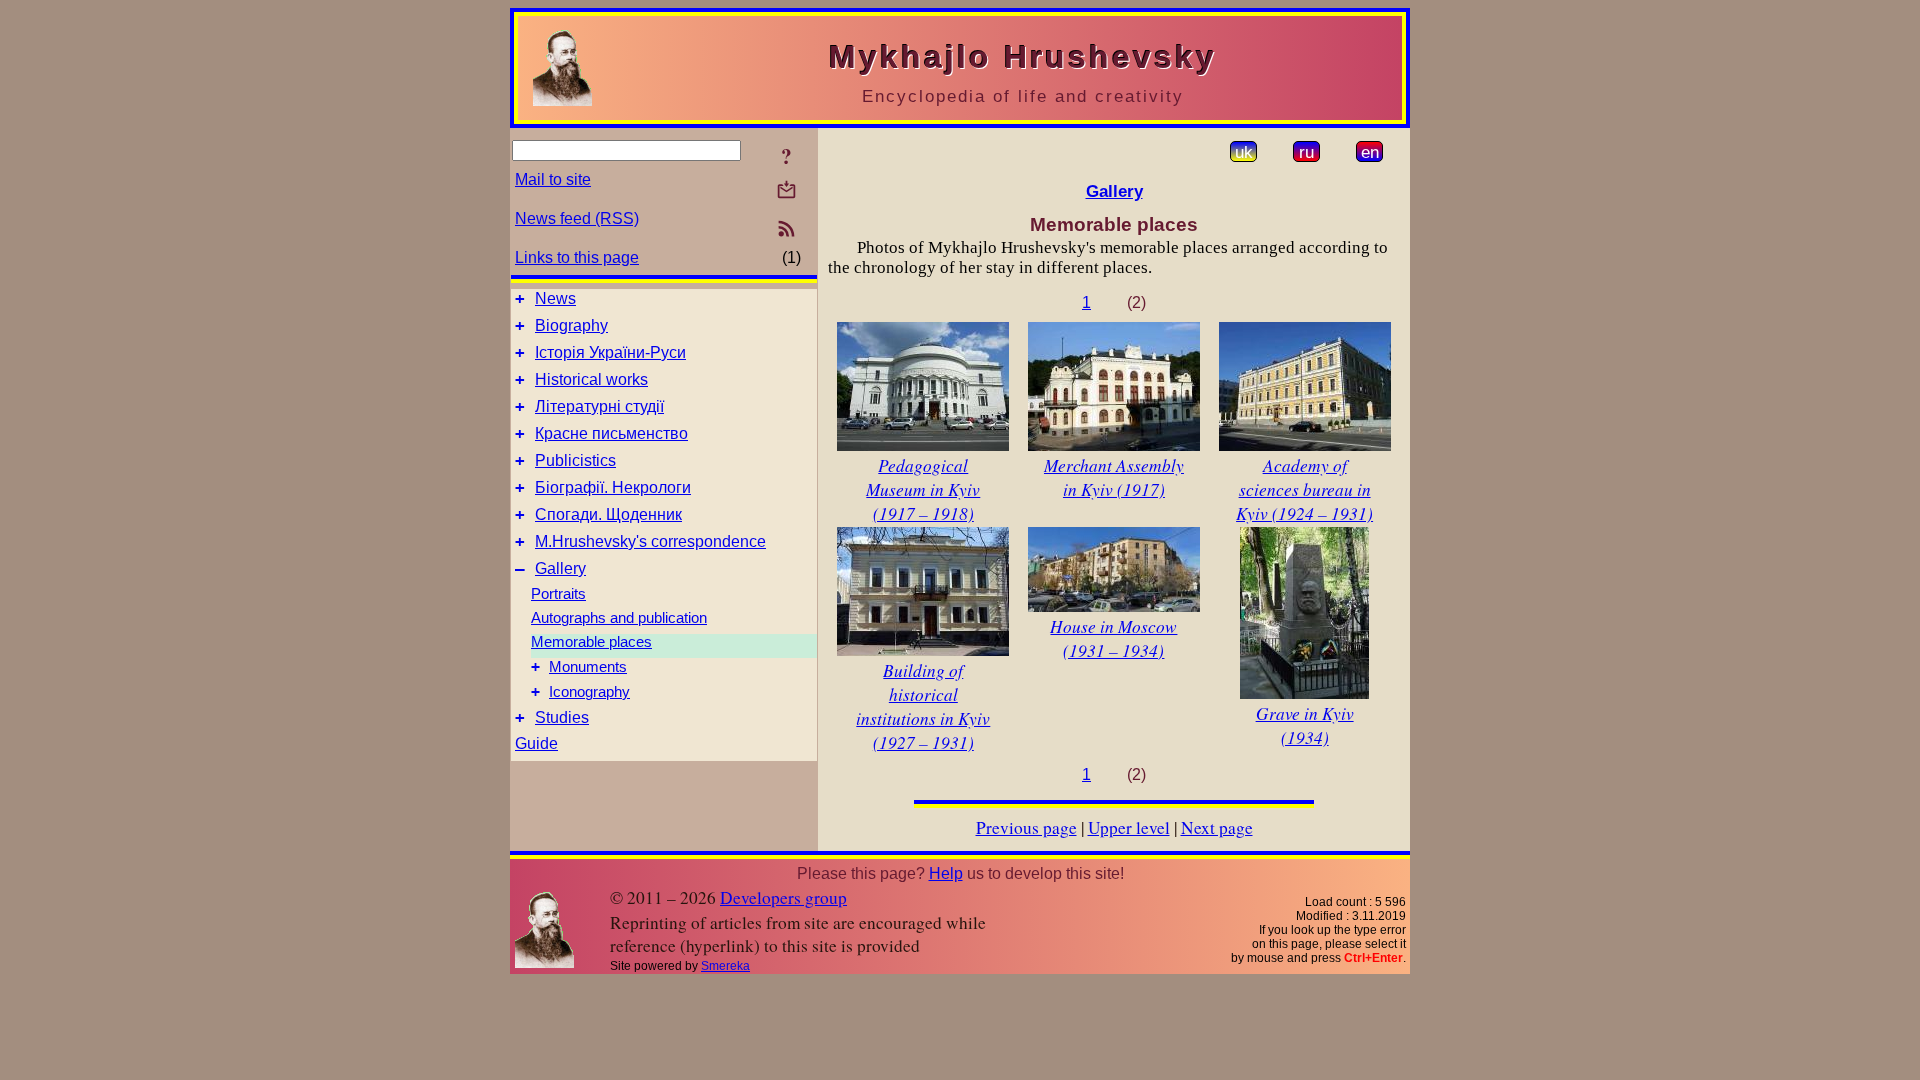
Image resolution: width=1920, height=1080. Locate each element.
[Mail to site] (786, 189)
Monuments (588, 667)
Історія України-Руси (610, 352)
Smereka (725, 966)
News (555, 298)
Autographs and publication (619, 618)
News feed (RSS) (577, 218)
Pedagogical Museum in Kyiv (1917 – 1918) (923, 489)
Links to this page (577, 257)
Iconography (589, 692)
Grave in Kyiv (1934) (1305, 725)
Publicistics (575, 460)
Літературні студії (599, 406)
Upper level (1129, 827)
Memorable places (591, 642)
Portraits (558, 594)
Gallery (560, 568)
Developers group (783, 897)
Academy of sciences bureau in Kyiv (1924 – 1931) (1304, 489)
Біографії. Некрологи (613, 487)
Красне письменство (611, 433)
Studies (562, 717)
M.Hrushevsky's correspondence (650, 541)
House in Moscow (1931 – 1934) (1113, 638)
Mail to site (553, 179)
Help (946, 873)
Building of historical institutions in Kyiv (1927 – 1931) (923, 706)
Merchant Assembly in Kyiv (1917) (1114, 477)
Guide (536, 743)
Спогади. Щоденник (608, 514)
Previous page (1026, 827)
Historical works (591, 379)
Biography (571, 325)
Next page (1217, 827)
